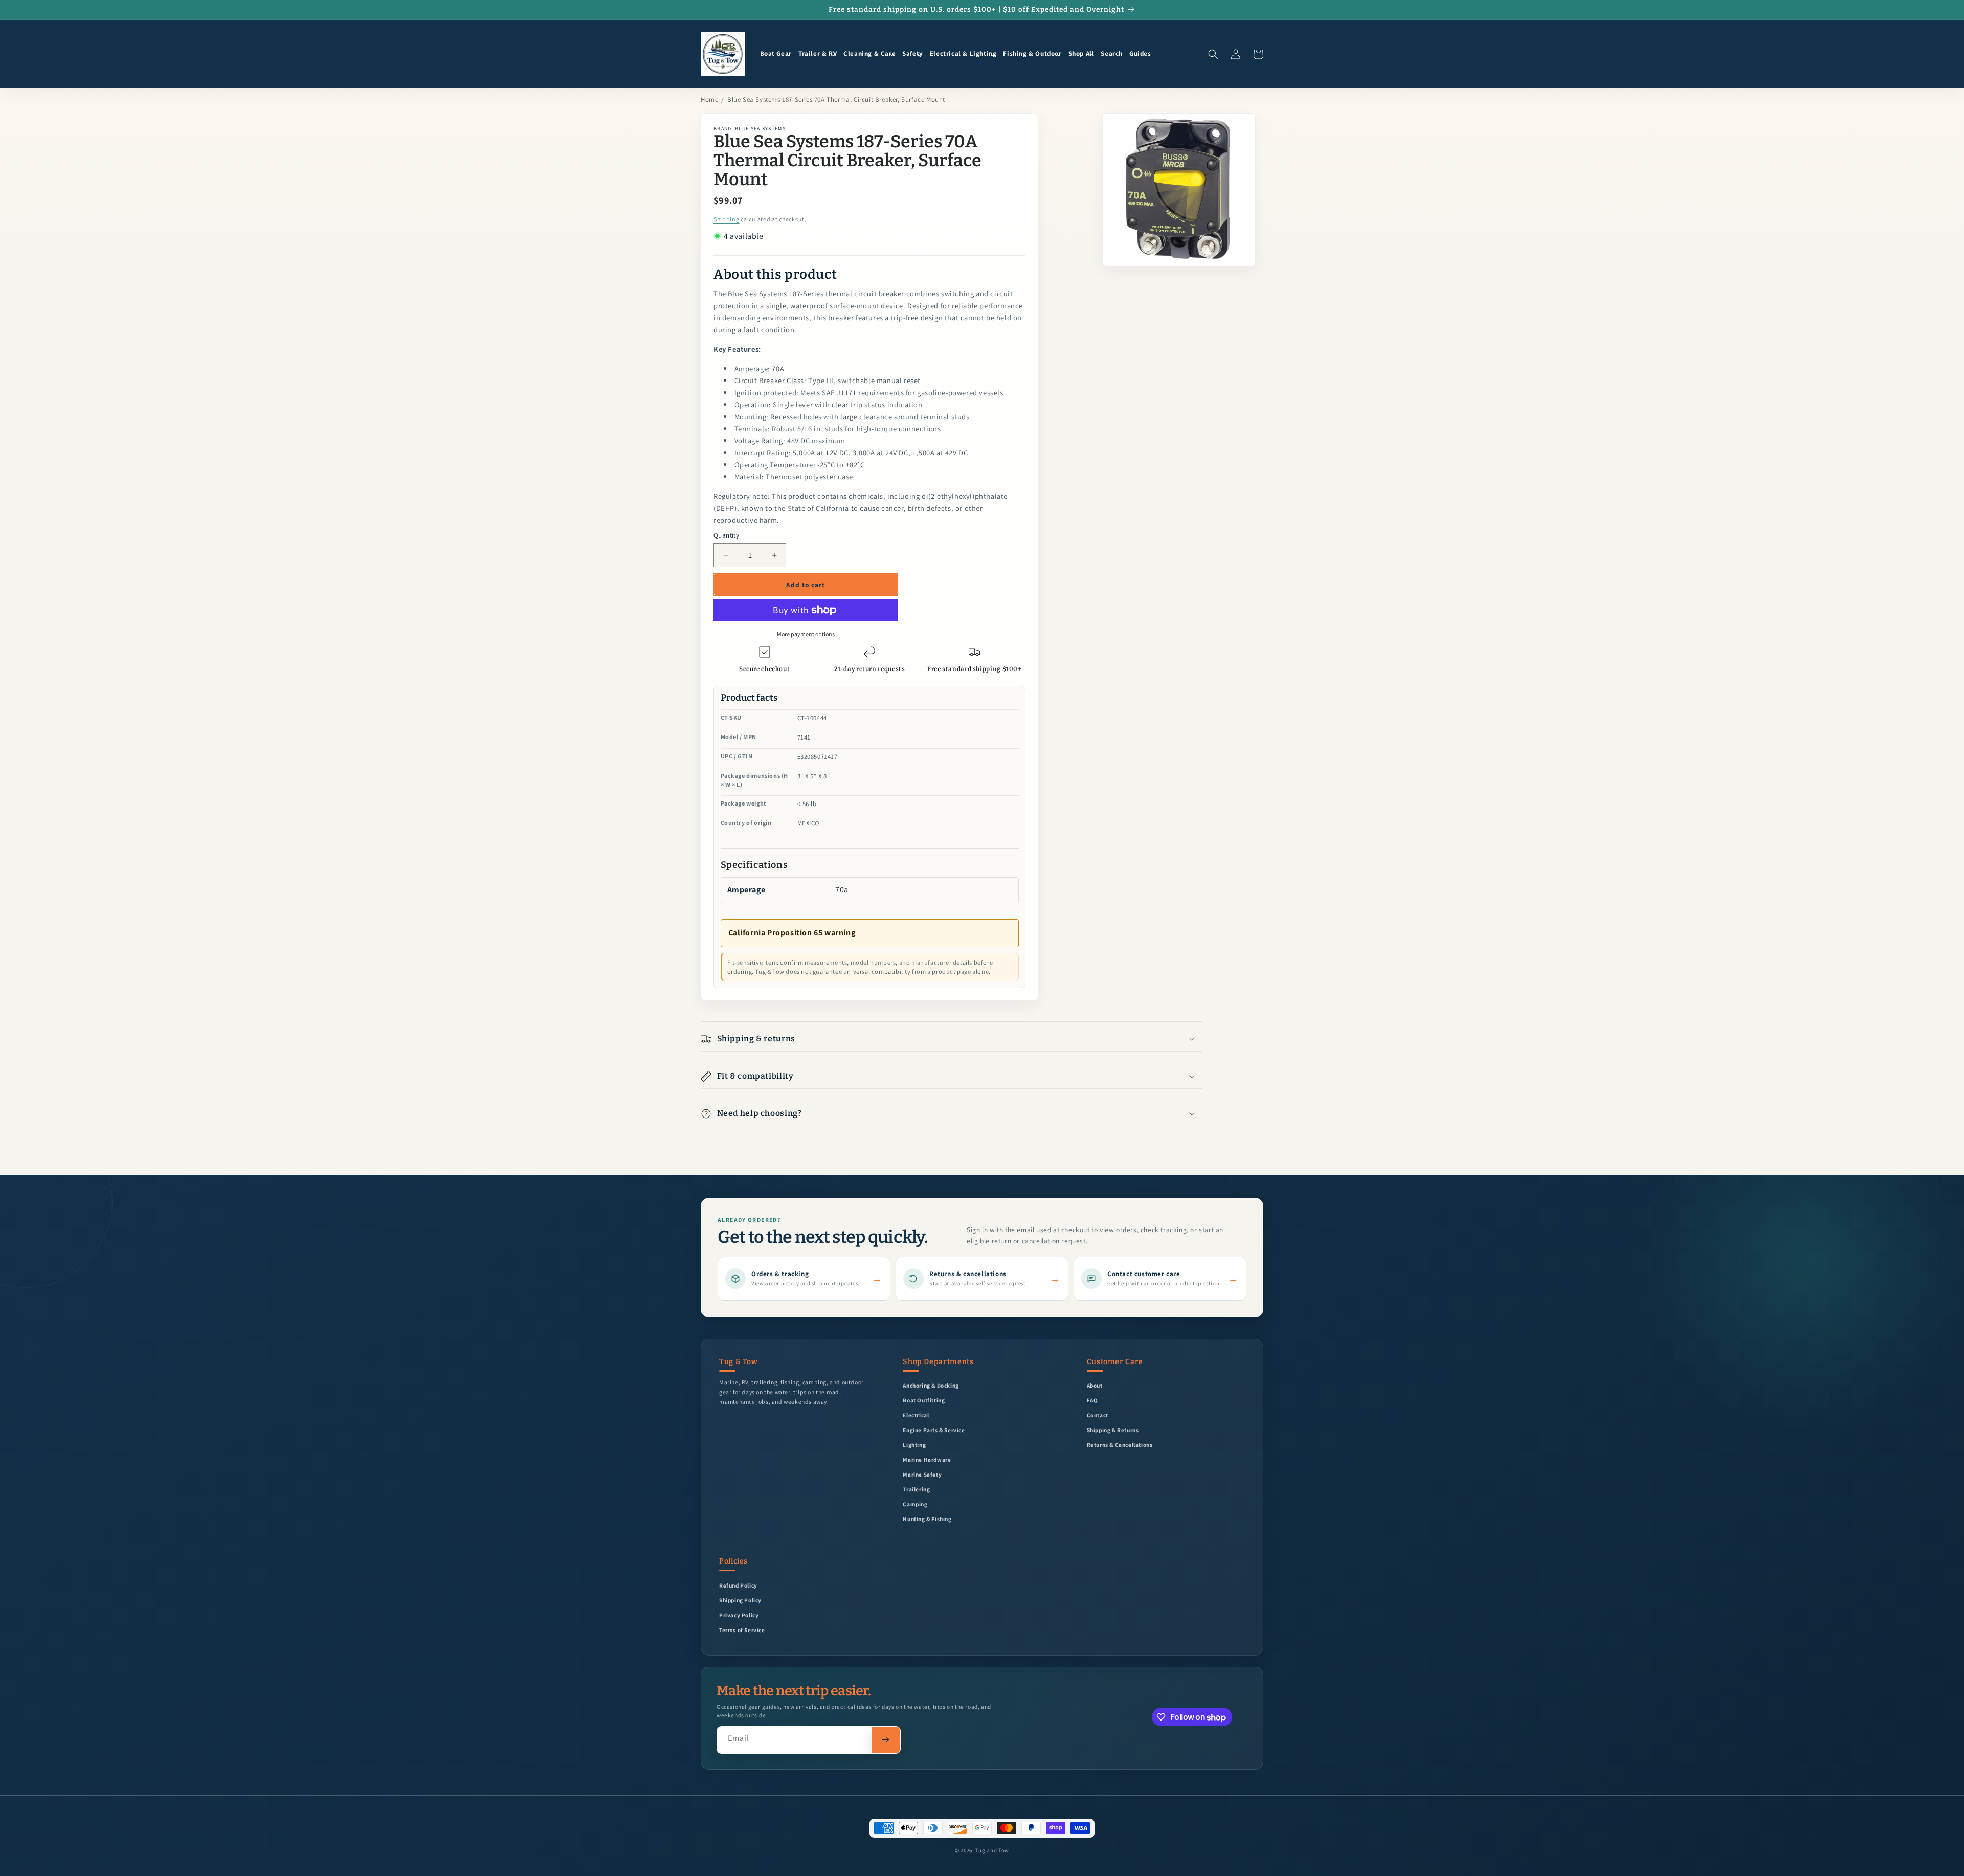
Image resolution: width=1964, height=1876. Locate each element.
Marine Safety (922, 1474)
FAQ (1092, 1400)
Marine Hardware (927, 1459)
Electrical (916, 1415)
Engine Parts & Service (934, 1430)
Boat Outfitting (924, 1400)
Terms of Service (742, 1630)
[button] (776, 54)
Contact (1098, 1415)
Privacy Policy (739, 1615)
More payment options (806, 634)
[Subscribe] (886, 1740)
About (1095, 1385)
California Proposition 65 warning (792, 933)
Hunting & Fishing (927, 1519)
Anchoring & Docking (931, 1385)
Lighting (914, 1445)
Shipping (727, 219)
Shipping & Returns (1113, 1430)
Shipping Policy (740, 1600)
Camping (915, 1504)
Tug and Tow (992, 1850)
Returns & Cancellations (1120, 1445)
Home (709, 99)
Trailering (916, 1489)
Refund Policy (738, 1585)
